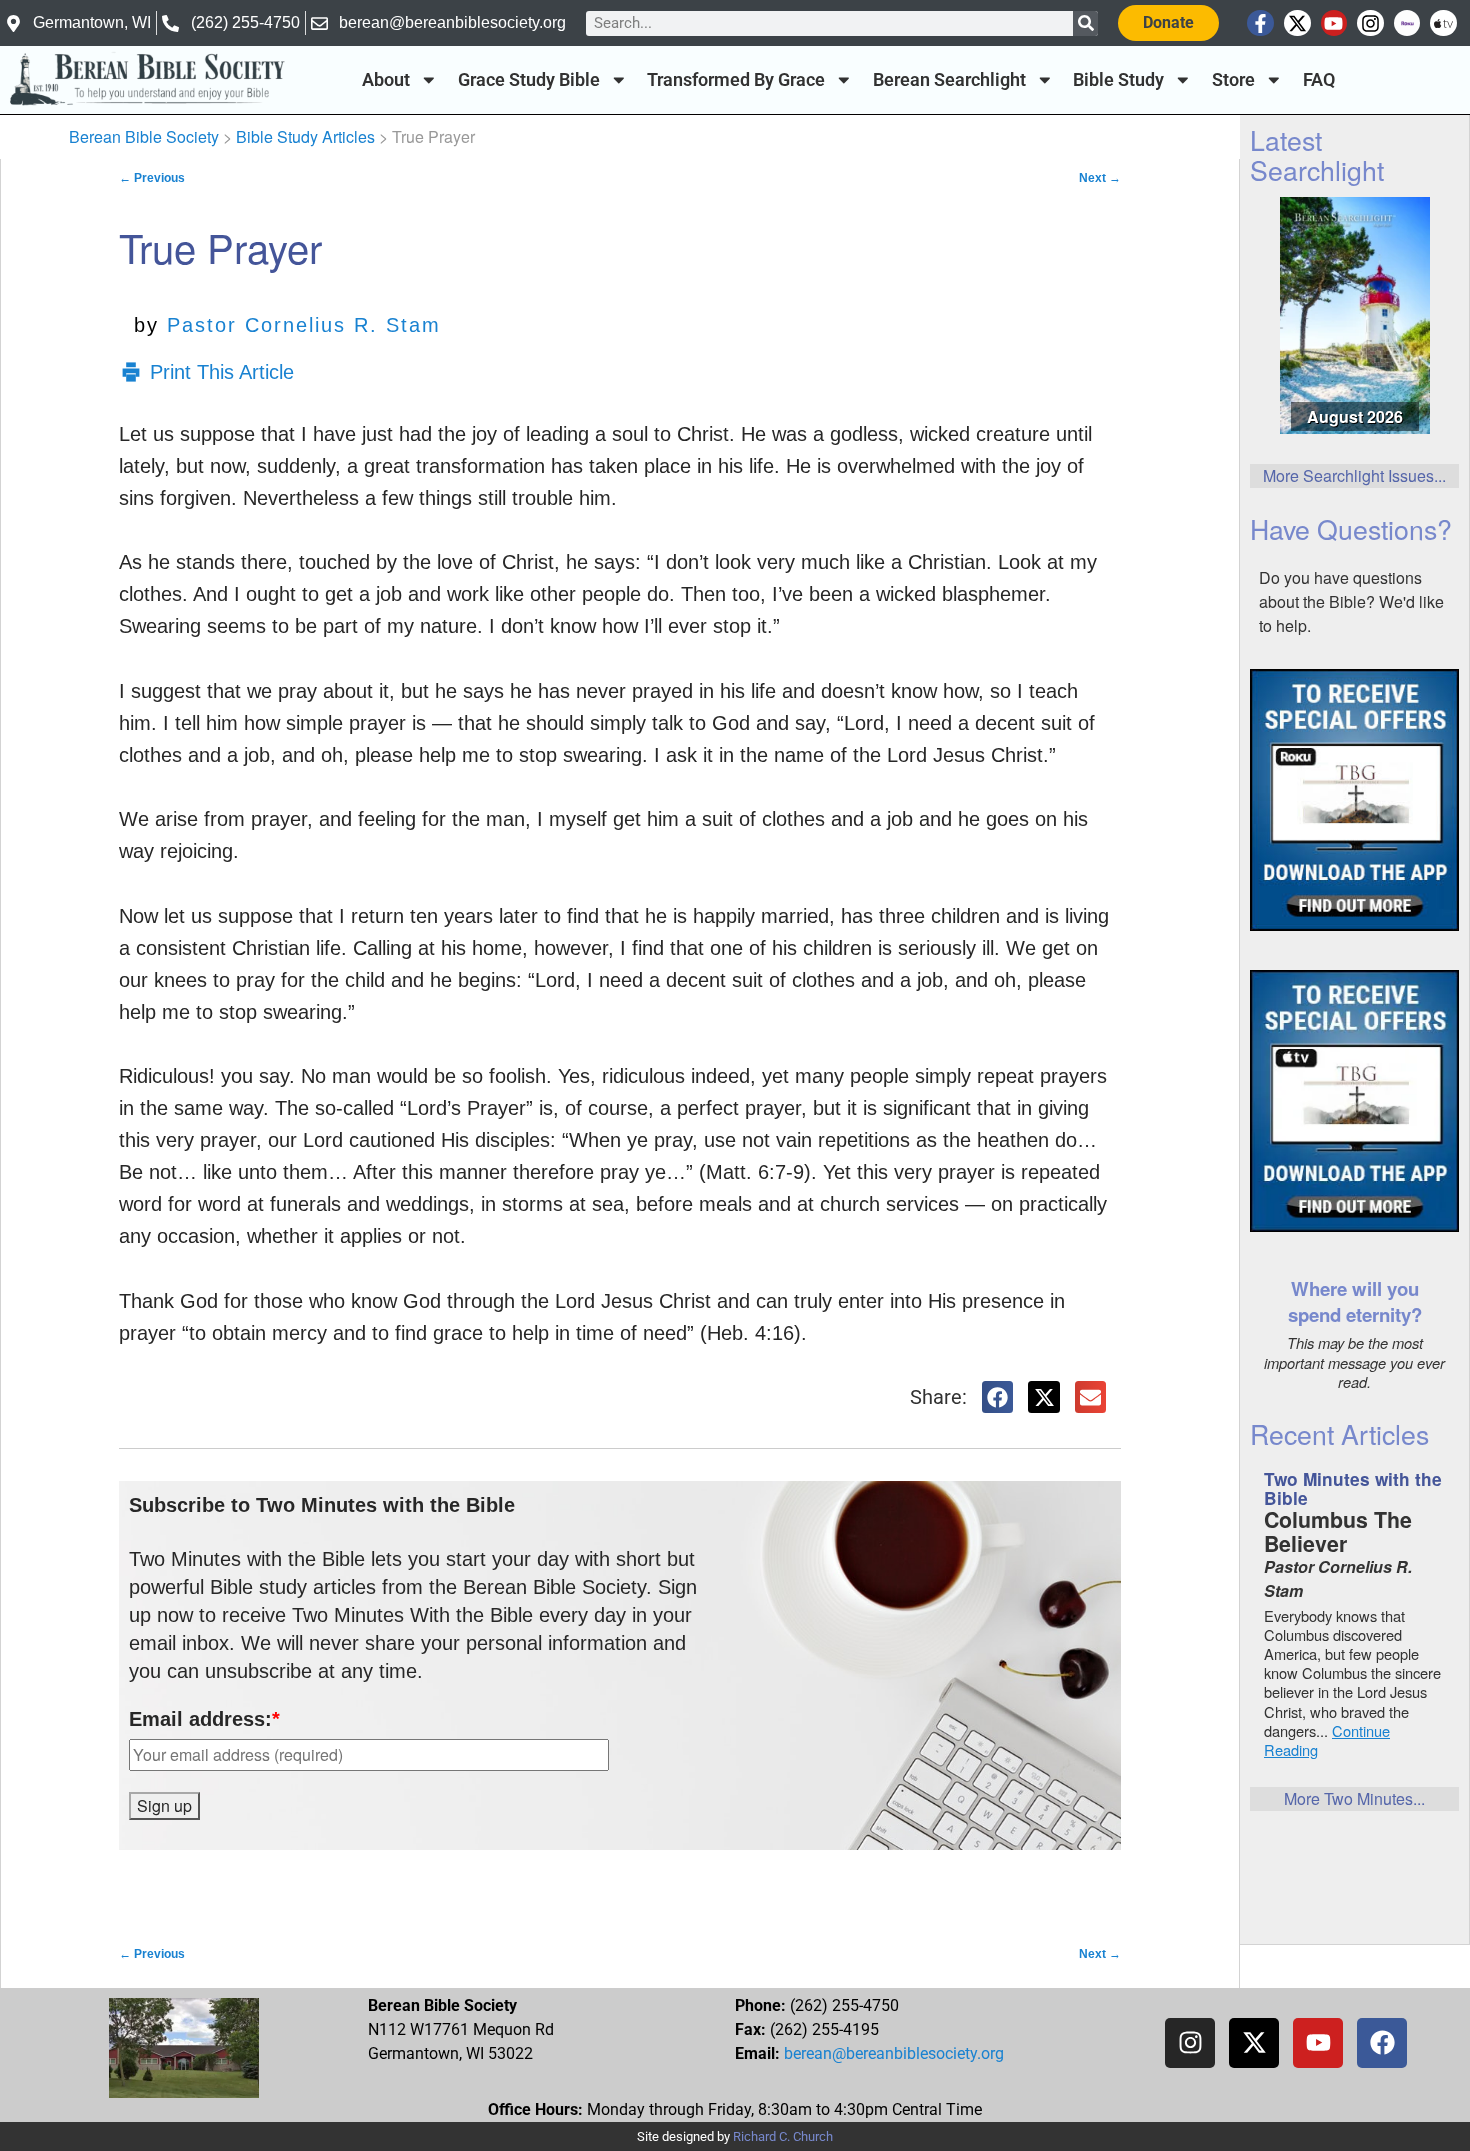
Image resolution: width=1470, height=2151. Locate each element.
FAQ (1319, 80)
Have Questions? (1351, 528)
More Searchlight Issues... (1354, 475)
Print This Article (222, 372)
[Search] (1085, 23)
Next (1100, 178)
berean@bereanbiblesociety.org (894, 2053)
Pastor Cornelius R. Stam (304, 325)
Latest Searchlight (1317, 154)
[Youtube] (1334, 23)
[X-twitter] (1297, 23)
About (386, 80)
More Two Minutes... (1354, 1798)
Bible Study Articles (305, 136)
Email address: (204, 1719)
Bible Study (1118, 80)
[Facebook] (1382, 2043)
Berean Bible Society (144, 136)
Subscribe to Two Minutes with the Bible (322, 1505)
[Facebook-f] (1260, 23)
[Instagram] (1370, 23)
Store (1233, 80)
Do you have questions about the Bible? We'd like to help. (1351, 601)
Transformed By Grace (736, 80)
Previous (152, 178)
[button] (998, 1397)
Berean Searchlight (949, 80)
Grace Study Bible (529, 80)
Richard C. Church (783, 2136)
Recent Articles (1339, 1433)
